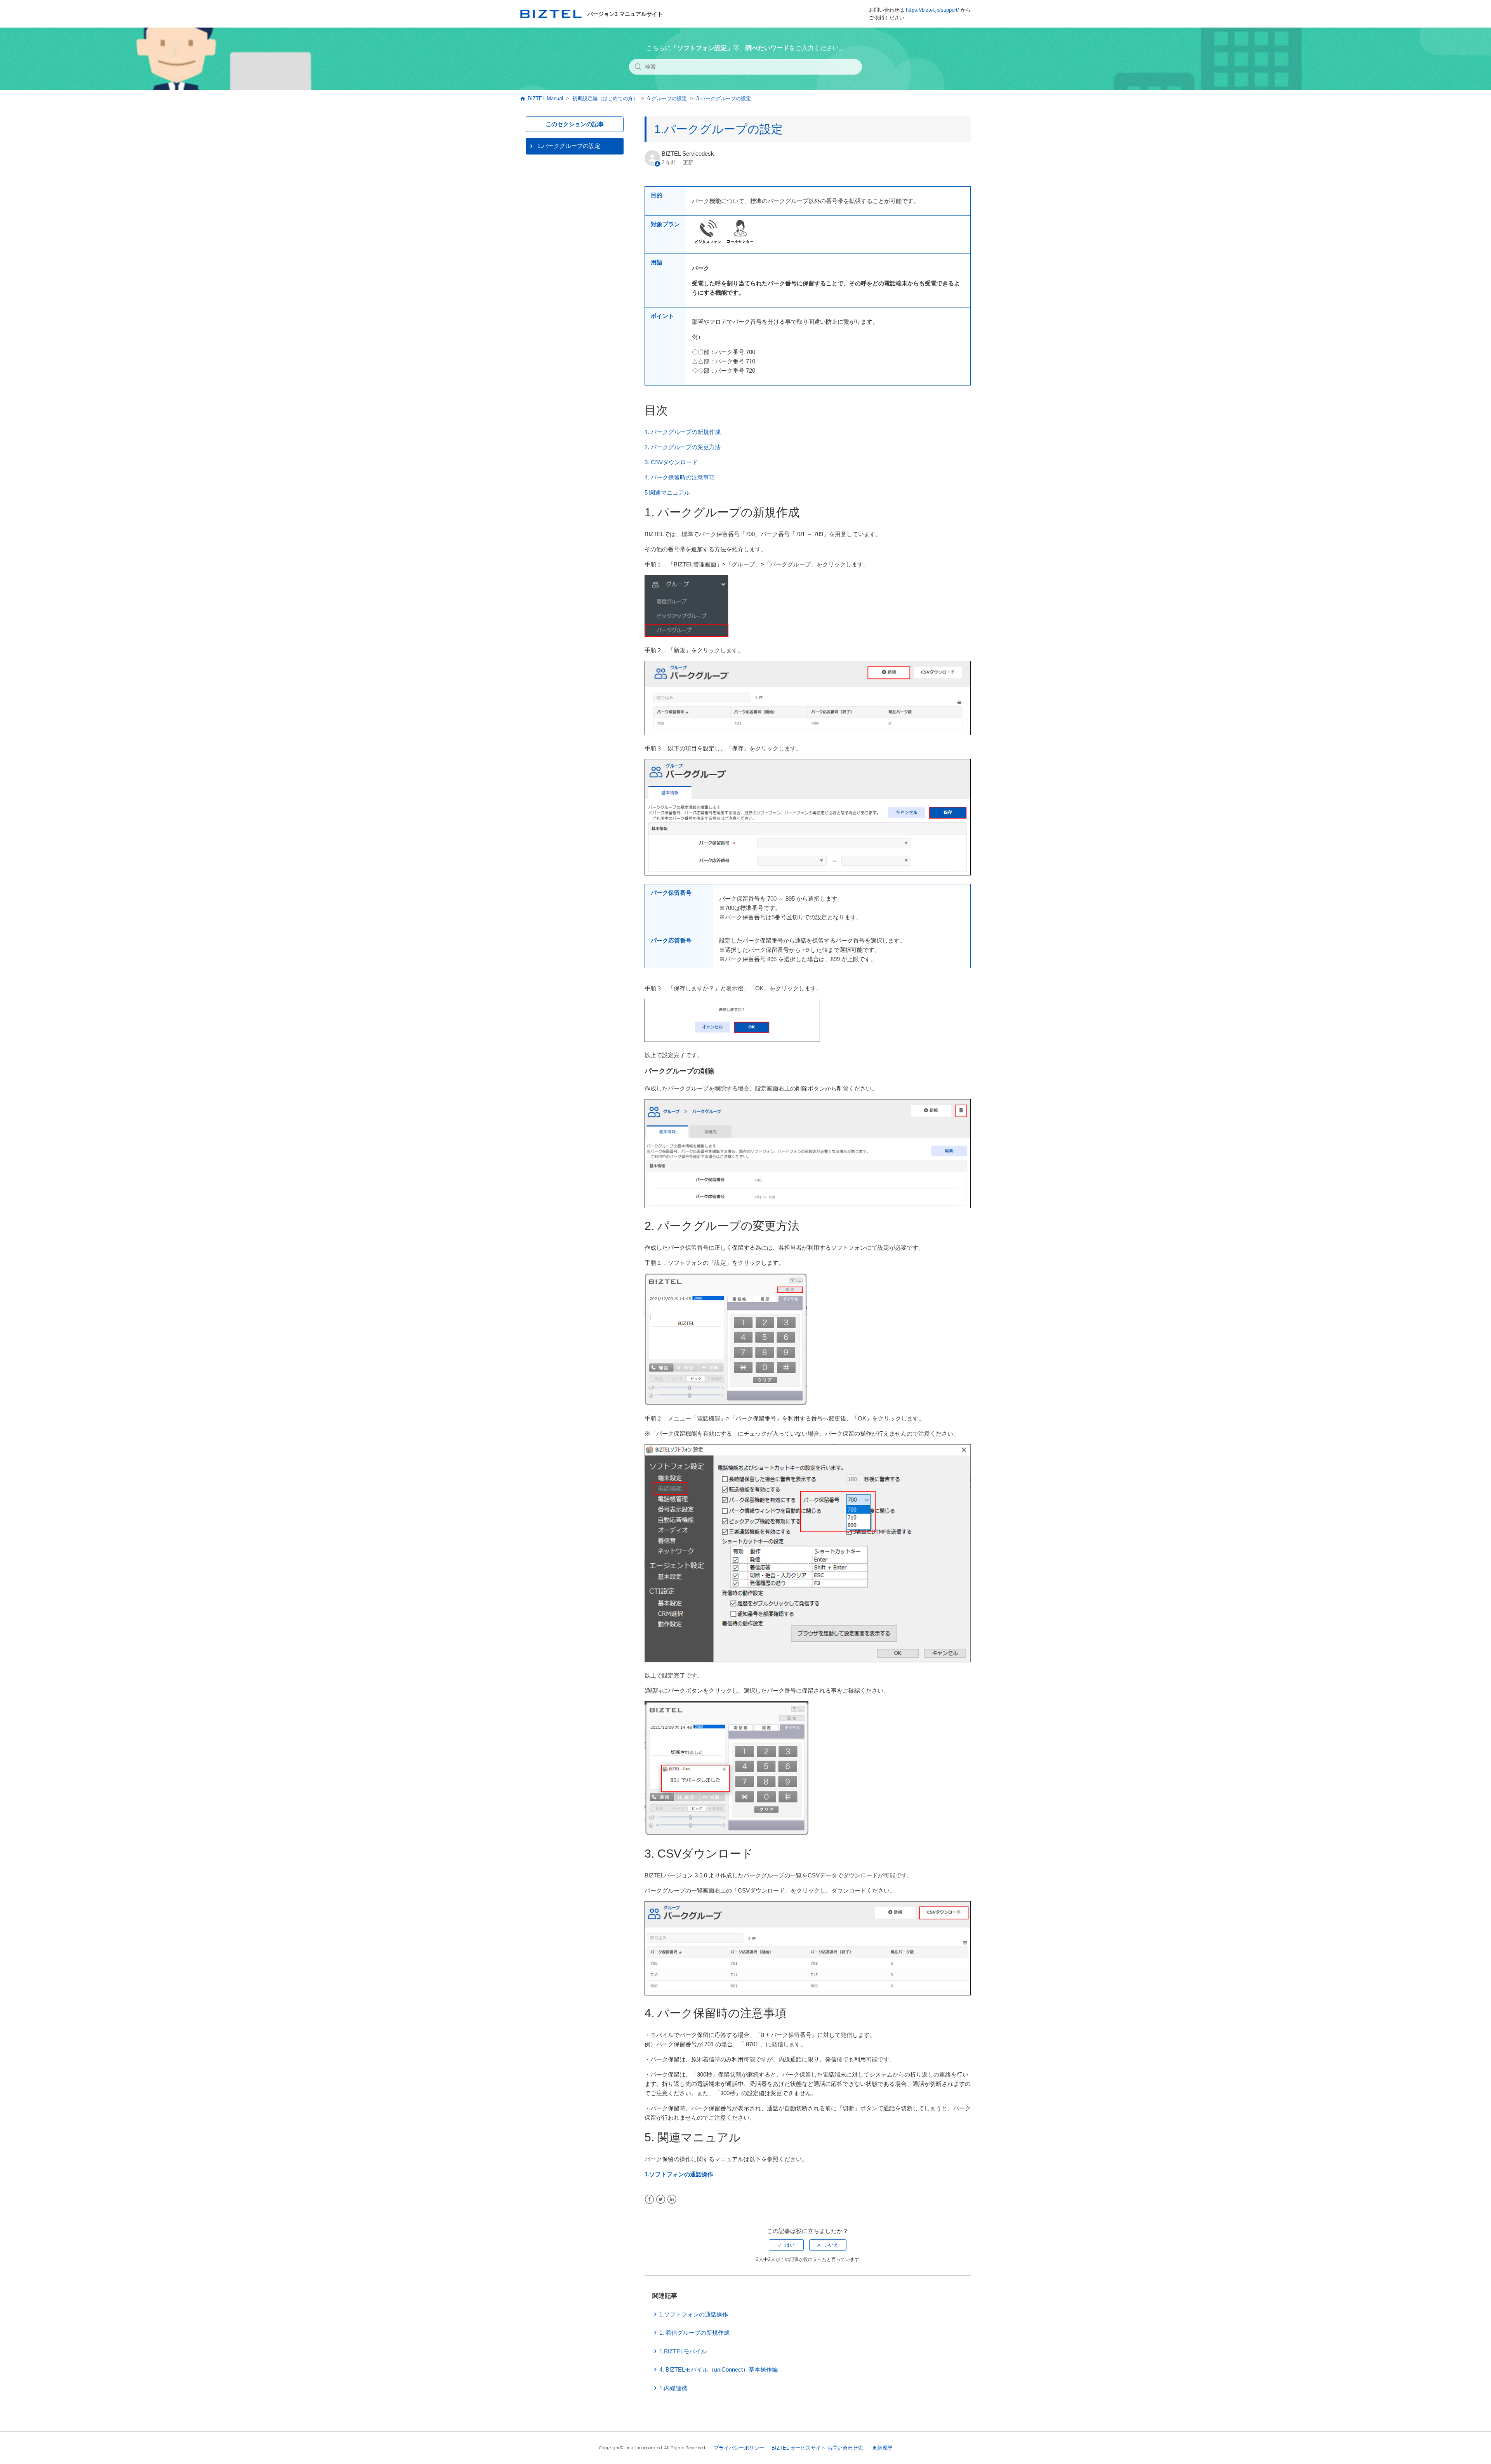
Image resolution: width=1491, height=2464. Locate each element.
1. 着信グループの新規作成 (694, 2333)
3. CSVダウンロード (671, 462)
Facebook (649, 2199)
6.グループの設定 (667, 98)
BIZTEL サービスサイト (799, 2448)
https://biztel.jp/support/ (932, 10)
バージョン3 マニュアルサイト (625, 14)
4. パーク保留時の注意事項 (680, 477)
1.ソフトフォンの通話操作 (679, 2174)
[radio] (786, 2245)
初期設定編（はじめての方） (605, 98)
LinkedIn (672, 2199)
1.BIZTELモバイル (683, 2351)
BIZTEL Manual (545, 98)
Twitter (661, 2199)
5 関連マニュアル (667, 492)
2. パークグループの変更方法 (683, 447)
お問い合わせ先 (845, 2448)
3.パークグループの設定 (724, 98)
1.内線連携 (673, 2388)
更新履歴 (882, 2448)
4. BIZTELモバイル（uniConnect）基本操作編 (719, 2369)
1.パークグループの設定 (569, 146)
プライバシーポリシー (739, 2448)
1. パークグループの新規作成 (683, 432)
